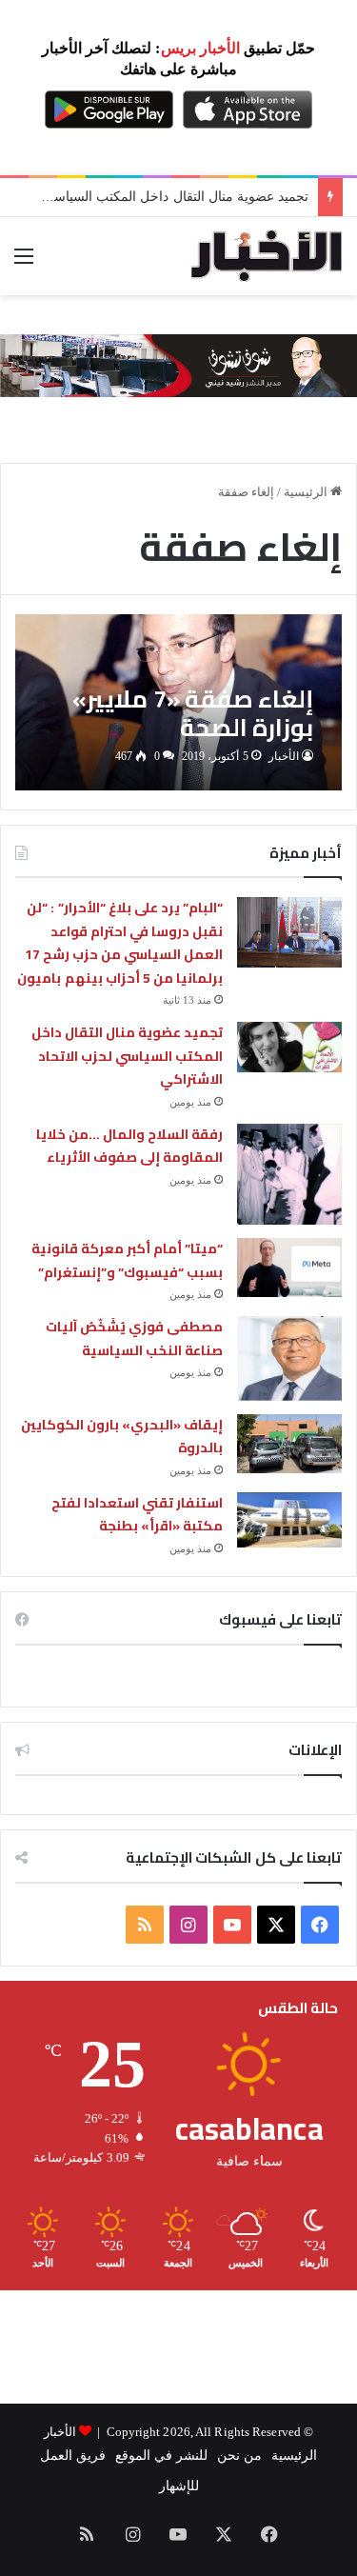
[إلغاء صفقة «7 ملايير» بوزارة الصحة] (178, 702)
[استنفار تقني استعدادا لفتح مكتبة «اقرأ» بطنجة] (289, 1520)
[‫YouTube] (232, 1925)
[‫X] (276, 1925)
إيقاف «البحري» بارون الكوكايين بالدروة (122, 1437)
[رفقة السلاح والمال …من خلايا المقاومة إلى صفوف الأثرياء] (289, 1174)
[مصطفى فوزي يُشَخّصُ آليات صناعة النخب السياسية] (289, 1358)
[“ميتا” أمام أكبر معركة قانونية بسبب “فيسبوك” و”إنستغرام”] (289, 1268)
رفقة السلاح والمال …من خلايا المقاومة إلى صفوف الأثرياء (129, 1146)
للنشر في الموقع (161, 2456)
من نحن (239, 2456)
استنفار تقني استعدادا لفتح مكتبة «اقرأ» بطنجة (137, 1515)
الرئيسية (307, 492)
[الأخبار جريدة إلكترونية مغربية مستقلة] (267, 256)
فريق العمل (73, 2456)
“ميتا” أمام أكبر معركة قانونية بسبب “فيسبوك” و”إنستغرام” (127, 1260)
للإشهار (179, 2486)
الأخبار (284, 756)
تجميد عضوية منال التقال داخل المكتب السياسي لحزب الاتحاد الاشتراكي (127, 1056)
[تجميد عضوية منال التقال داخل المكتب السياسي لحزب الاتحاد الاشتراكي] (289, 1047)
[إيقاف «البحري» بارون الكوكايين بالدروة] (289, 1444)
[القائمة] (24, 263)
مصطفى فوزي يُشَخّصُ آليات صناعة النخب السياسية (134, 1338)
